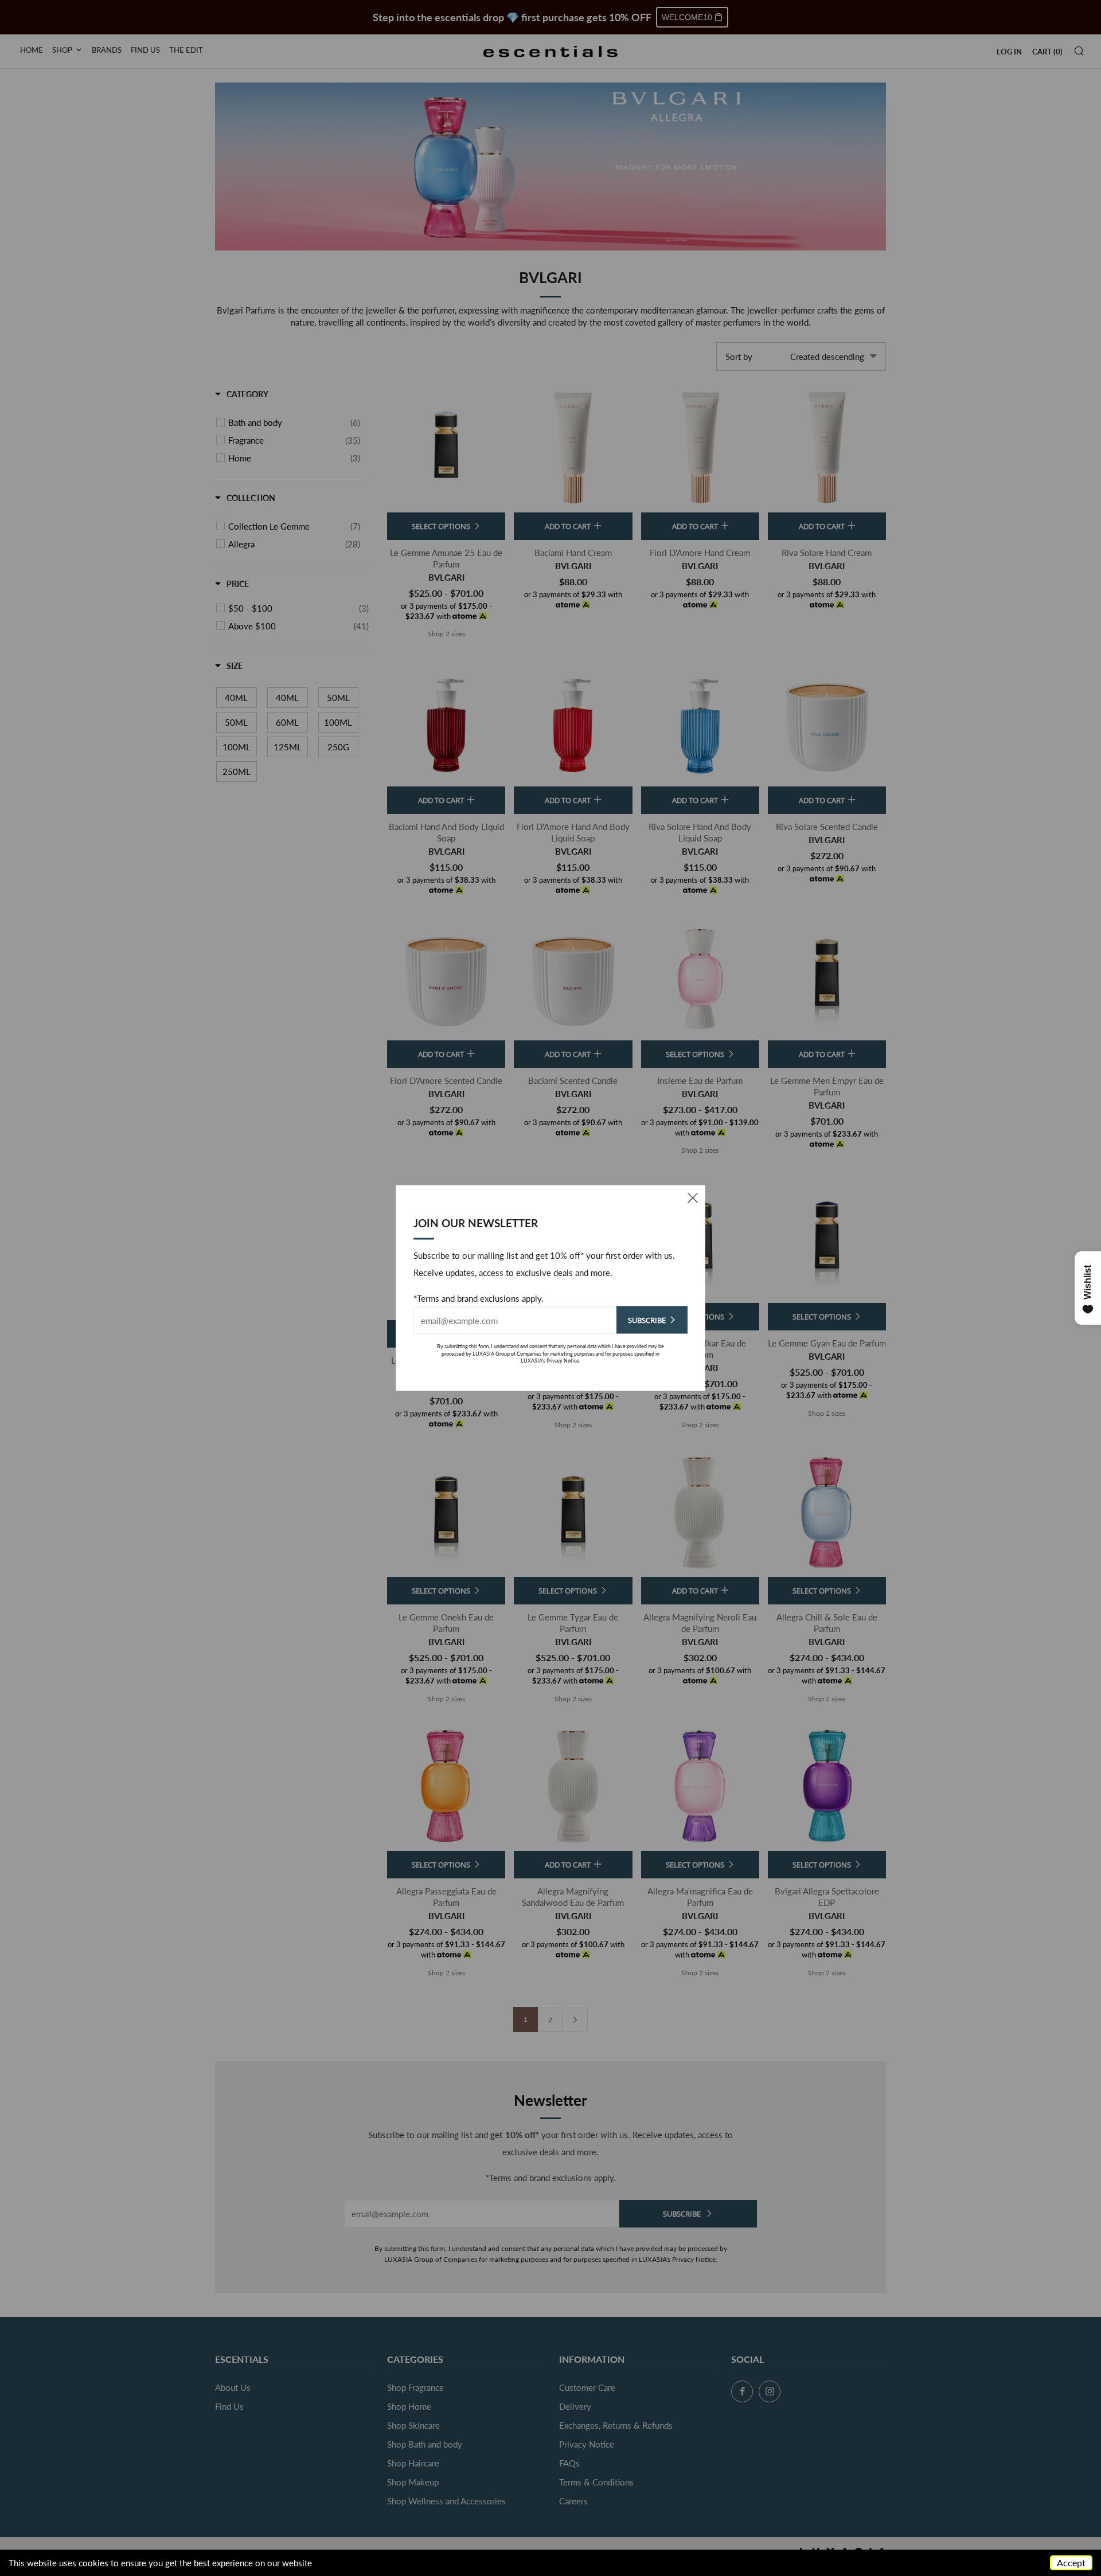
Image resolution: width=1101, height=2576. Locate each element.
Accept (1071, 2563)
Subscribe (647, 1320)
